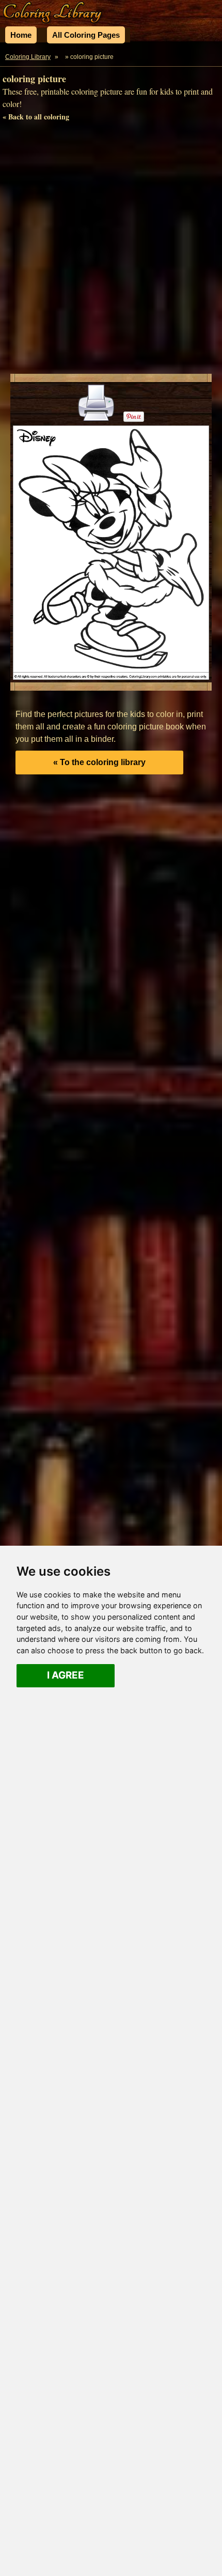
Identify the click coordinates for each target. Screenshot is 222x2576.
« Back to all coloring (36, 117)
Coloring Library (28, 57)
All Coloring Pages (86, 35)
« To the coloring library (99, 762)
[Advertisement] (111, 250)
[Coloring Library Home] (53, 13)
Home (21, 35)
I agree (66, 1675)
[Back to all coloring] (62, 57)
